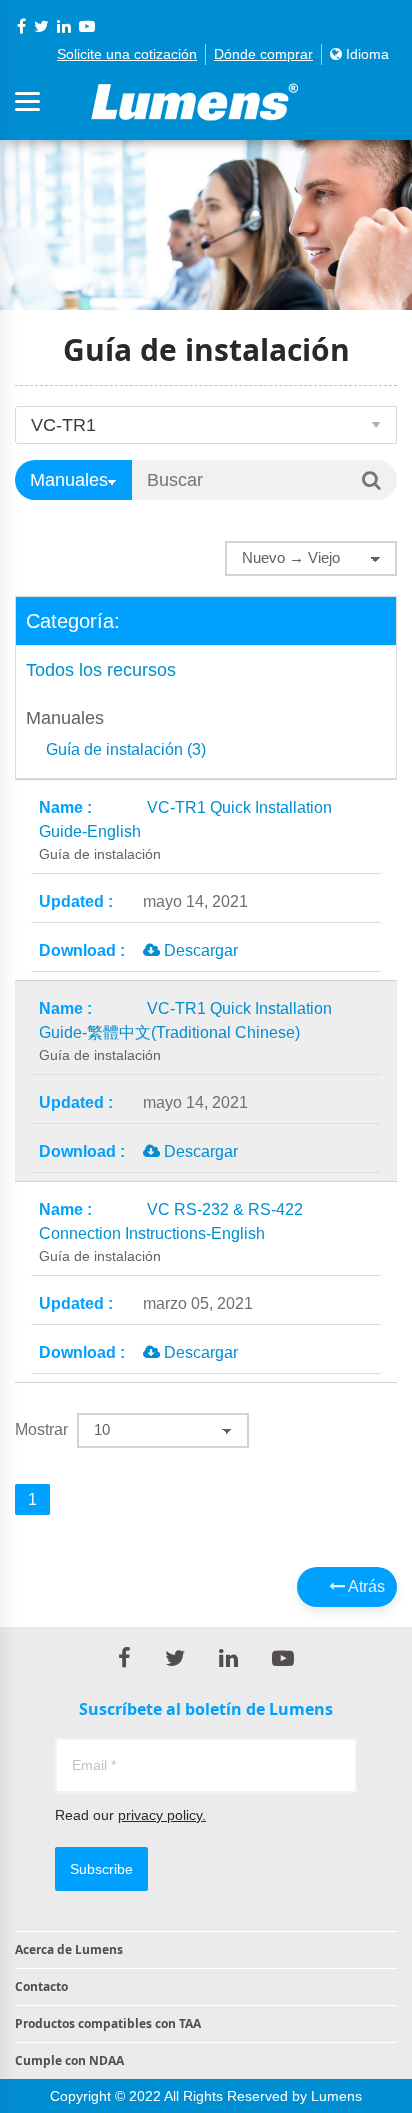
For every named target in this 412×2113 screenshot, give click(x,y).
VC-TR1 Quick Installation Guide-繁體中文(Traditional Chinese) (185, 1031)
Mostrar (41, 1429)
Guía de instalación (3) (126, 750)
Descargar (199, 950)
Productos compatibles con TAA (108, 2023)
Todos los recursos (101, 670)
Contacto (41, 1986)
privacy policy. (162, 1815)
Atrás (365, 1586)
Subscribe (101, 1869)
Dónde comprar (263, 54)
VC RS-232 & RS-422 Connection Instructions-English (171, 1232)
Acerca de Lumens (69, 1949)
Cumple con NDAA (69, 2060)
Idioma (365, 54)
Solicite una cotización (127, 54)
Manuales (65, 718)
